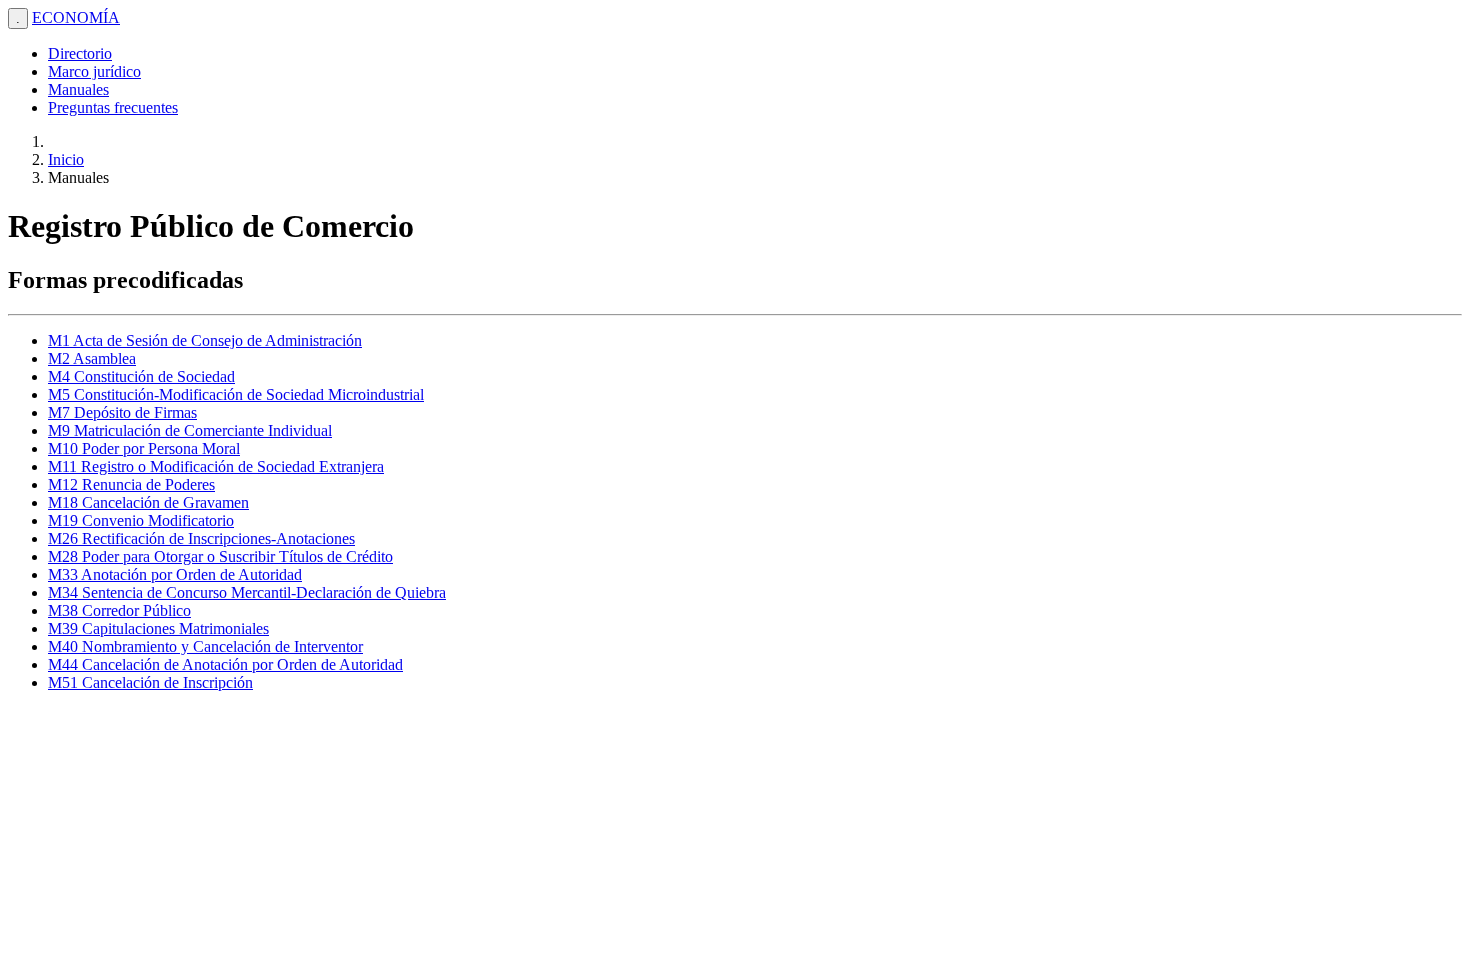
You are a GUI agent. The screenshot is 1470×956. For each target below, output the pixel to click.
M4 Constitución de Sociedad (141, 376)
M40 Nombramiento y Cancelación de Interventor (205, 646)
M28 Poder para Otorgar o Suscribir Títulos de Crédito (220, 556)
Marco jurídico (94, 71)
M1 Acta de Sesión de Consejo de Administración (205, 340)
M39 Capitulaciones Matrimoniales (158, 628)
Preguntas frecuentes (113, 107)
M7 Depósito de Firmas (122, 412)
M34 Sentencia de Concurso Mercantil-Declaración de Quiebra (247, 592)
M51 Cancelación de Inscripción (150, 682)
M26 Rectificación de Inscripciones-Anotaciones (201, 538)
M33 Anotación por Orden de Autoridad (175, 574)
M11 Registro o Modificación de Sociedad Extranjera (216, 466)
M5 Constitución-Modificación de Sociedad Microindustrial (236, 394)
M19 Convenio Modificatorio (141, 520)
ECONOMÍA (76, 17)
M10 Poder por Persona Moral (144, 448)
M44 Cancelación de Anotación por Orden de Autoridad (225, 664)
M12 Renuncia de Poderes (131, 484)
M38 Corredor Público (119, 610)
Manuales (78, 89)
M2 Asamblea (92, 358)
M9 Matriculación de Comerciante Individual (190, 430)
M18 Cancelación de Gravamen (148, 502)
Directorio (80, 53)
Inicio (66, 159)
